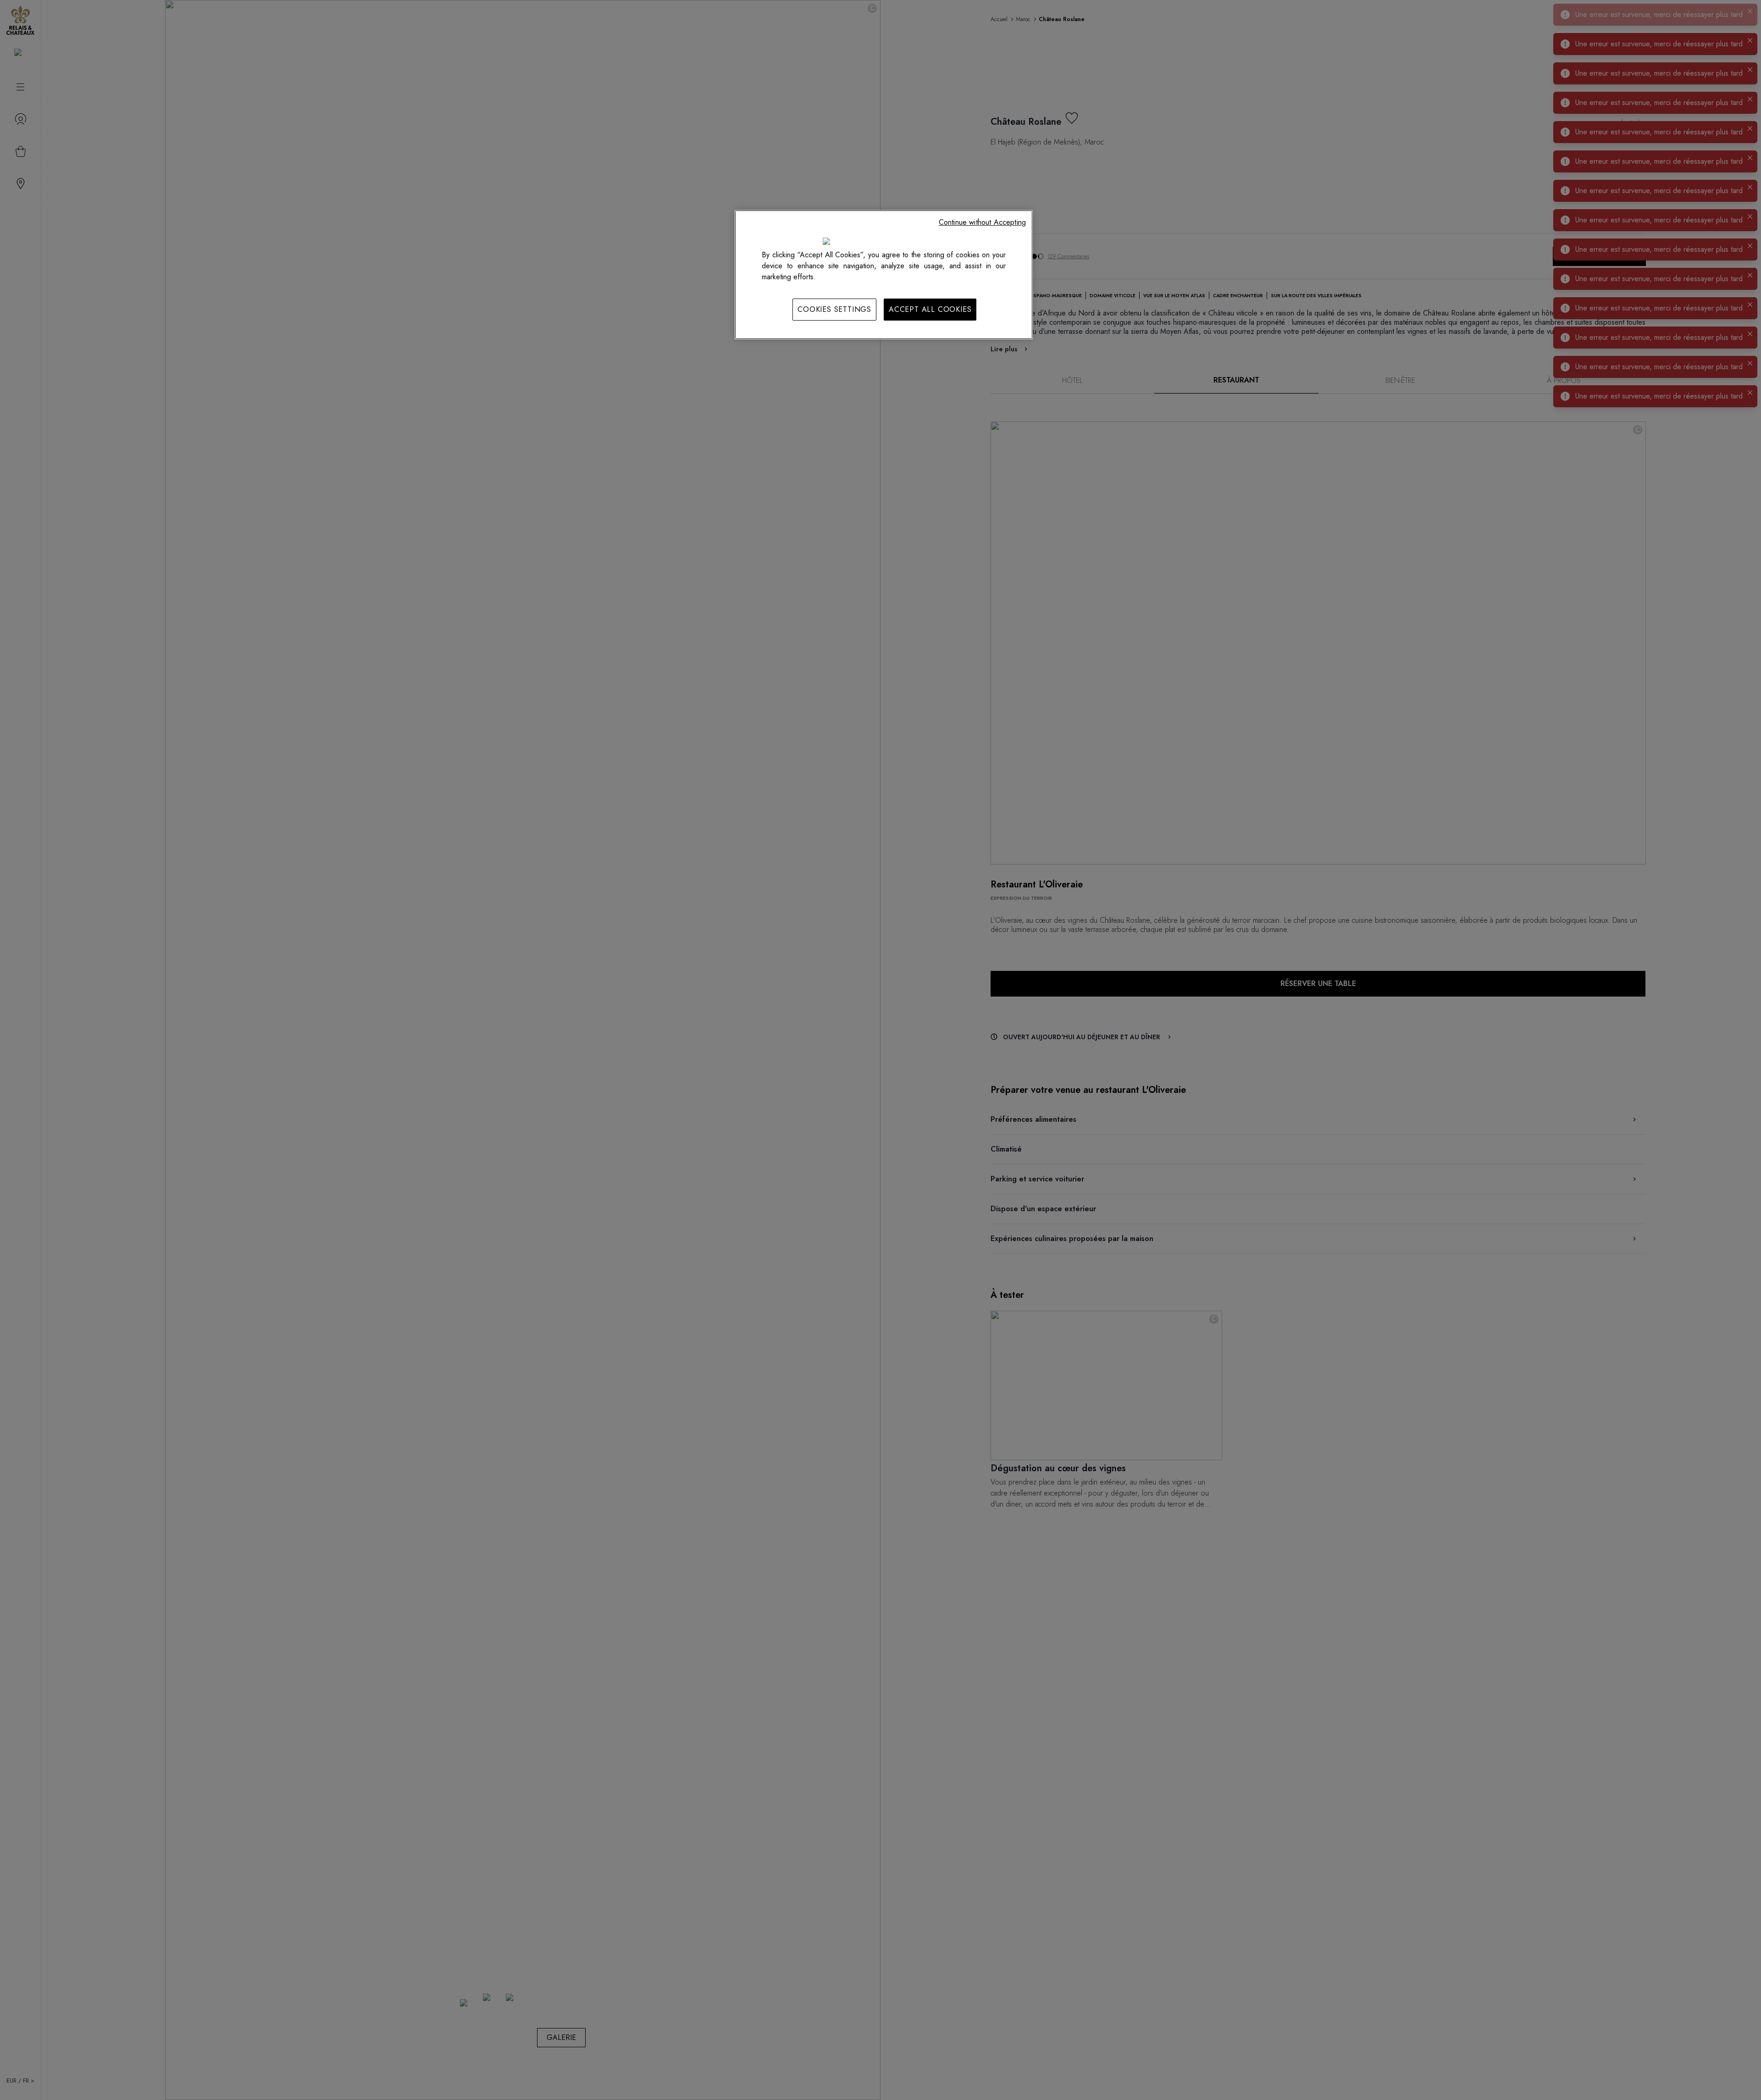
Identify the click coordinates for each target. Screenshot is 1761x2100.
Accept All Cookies (930, 309)
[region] (884, 275)
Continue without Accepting (982, 222)
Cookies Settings (834, 309)
